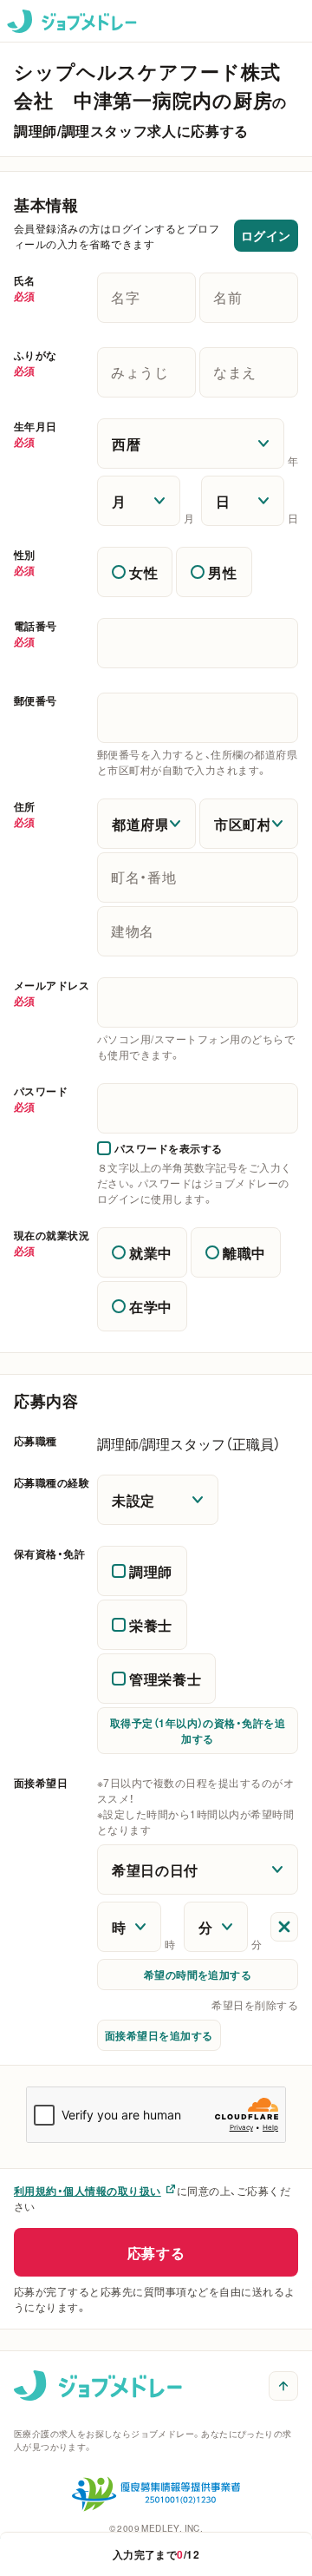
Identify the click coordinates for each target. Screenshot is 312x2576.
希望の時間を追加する (198, 1975)
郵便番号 (36, 700)
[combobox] (198, 1002)
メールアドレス (52, 993)
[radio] (135, 572)
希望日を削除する (255, 2005)
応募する (156, 2252)
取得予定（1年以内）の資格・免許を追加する (198, 1731)
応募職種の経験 (52, 1482)
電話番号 (36, 634)
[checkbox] (160, 1148)
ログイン (266, 235)
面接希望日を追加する (159, 2035)
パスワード (41, 1099)
